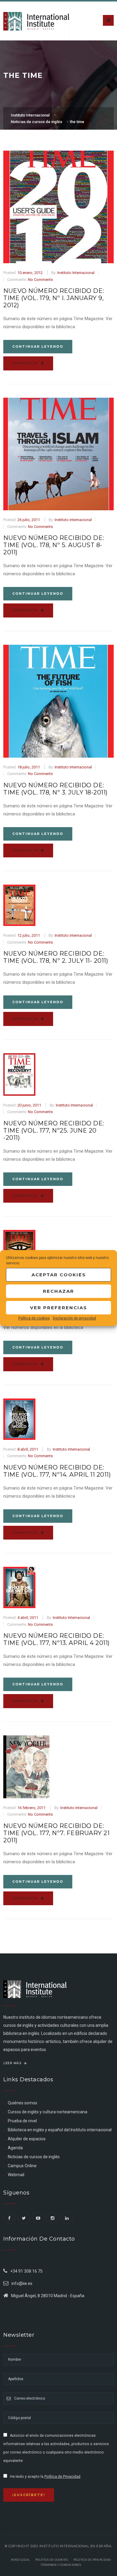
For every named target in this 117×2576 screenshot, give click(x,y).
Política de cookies (34, 1318)
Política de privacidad (92, 2560)
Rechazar (58, 1291)
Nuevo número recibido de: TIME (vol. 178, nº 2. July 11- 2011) (56, 957)
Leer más (13, 2063)
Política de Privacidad (62, 2477)
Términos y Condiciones (61, 2565)
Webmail (16, 2175)
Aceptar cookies (59, 1275)
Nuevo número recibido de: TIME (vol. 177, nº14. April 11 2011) (57, 1471)
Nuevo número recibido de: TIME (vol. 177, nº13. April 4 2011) (57, 1639)
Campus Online (22, 2166)
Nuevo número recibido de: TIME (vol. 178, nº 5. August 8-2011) (54, 545)
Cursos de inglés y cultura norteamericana (48, 2112)
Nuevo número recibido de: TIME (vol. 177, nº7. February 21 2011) (56, 1833)
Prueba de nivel (22, 2121)
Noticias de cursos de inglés (34, 2157)
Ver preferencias (58, 1308)
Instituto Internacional (76, 273)
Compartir (26, 363)
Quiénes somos (22, 2103)
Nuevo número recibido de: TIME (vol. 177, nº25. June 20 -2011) (54, 1130)
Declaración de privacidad (74, 1318)
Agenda (15, 2148)
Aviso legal (20, 2560)
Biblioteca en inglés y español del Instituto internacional (60, 2130)
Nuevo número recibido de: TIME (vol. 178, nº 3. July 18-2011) (55, 789)
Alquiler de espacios (27, 2139)
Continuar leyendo (38, 346)
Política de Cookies (52, 2560)
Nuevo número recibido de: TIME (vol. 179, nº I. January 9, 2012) (54, 298)
